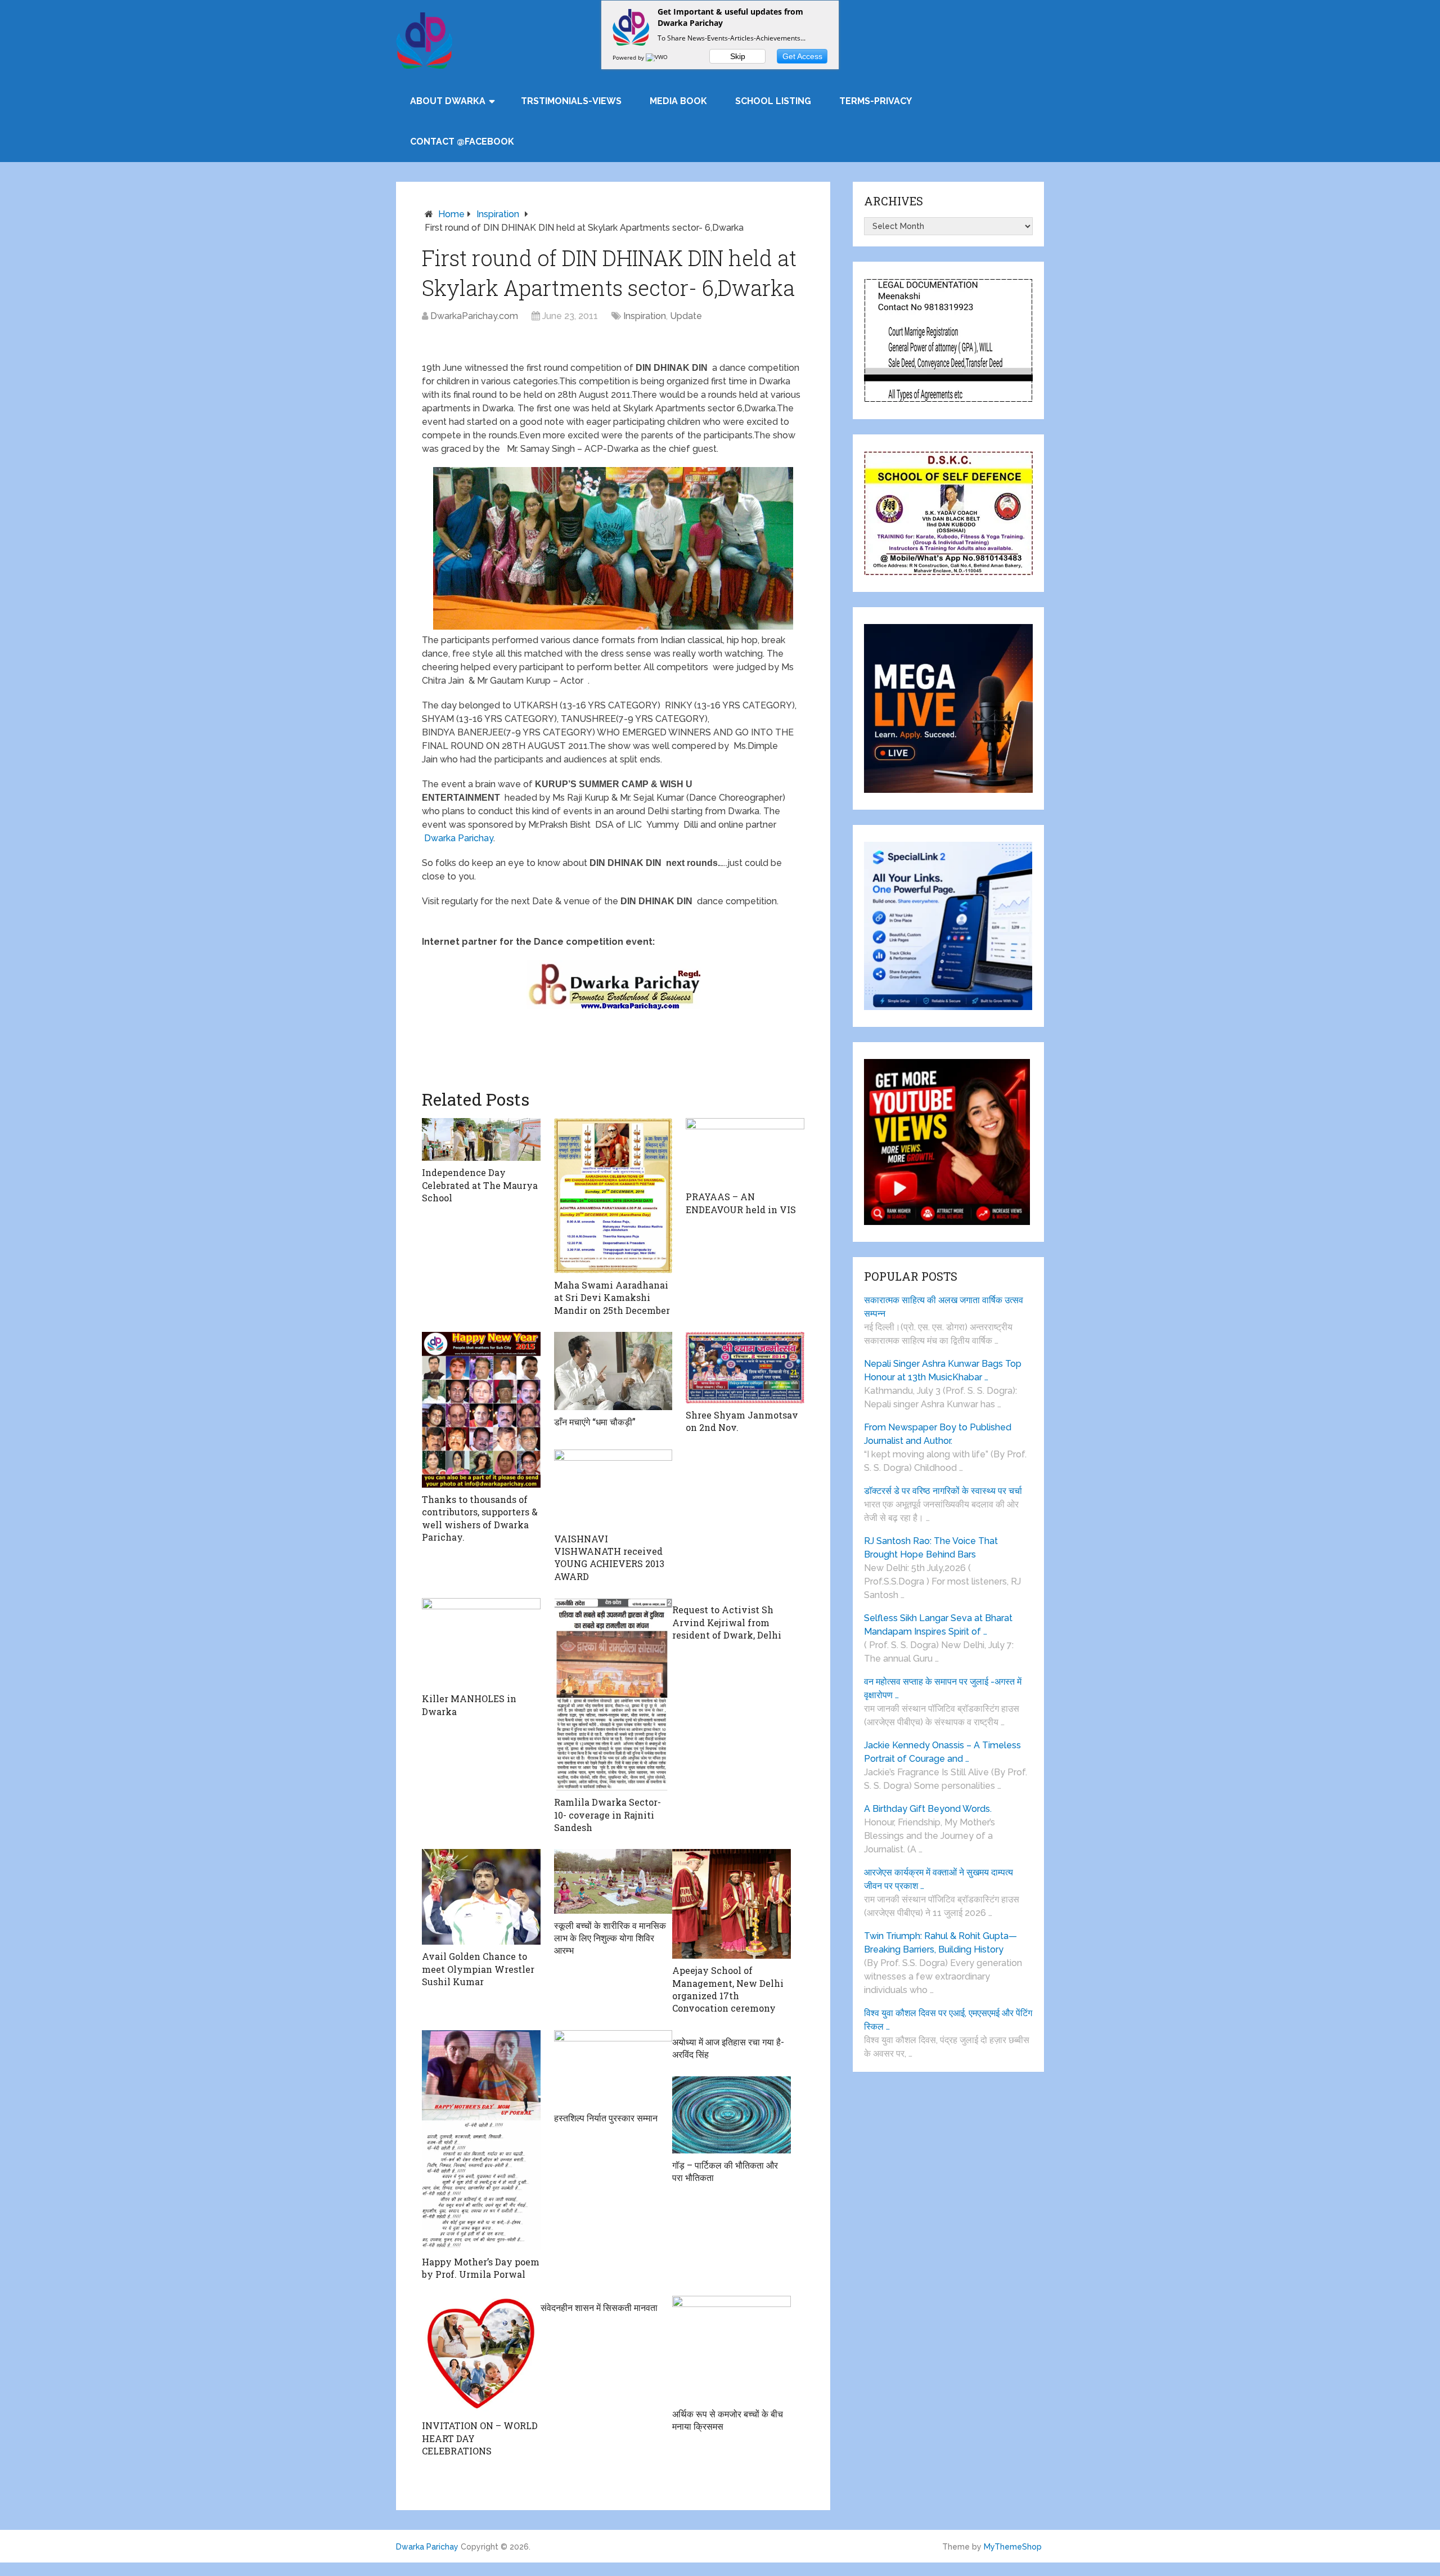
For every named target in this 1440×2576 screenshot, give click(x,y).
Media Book (678, 101)
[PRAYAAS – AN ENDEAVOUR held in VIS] (745, 1152)
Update (686, 316)
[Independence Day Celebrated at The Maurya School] (481, 1139)
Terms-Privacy (876, 101)
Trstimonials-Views (571, 101)
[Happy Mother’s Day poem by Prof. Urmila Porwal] (481, 2140)
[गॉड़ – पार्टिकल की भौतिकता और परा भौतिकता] (732, 2115)
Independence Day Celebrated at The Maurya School (480, 1185)
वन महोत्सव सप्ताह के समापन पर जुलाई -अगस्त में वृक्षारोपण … (943, 1688)
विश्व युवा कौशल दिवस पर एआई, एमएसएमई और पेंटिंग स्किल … (948, 2020)
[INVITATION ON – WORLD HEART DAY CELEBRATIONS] (481, 2355)
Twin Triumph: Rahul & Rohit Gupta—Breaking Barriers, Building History (940, 1943)
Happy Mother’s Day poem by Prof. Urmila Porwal (481, 2268)
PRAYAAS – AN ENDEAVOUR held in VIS (741, 1203)
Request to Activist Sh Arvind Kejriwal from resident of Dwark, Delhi (727, 1622)
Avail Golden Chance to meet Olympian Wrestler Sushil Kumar (478, 1969)
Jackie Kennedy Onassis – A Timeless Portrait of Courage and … (942, 1752)
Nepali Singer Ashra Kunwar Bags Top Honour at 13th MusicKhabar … (943, 1370)
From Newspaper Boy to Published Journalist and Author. (938, 1434)
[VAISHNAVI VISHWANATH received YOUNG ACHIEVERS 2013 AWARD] (613, 1488)
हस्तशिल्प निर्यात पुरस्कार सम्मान (606, 2118)
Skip (738, 56)
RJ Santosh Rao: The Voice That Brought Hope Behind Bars (931, 1548)
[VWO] (658, 57)
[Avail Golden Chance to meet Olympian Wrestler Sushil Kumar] (481, 1897)
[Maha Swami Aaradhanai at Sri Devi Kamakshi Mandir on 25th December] (613, 1196)
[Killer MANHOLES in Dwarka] (481, 1642)
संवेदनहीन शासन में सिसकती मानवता (599, 2307)
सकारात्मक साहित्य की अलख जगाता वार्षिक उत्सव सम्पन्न (944, 1307)
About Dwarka (448, 101)
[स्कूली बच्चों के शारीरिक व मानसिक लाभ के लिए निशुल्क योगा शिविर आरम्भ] (613, 1881)
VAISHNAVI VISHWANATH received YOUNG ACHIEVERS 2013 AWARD (609, 1558)
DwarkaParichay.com (474, 316)
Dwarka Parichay (459, 838)
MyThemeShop (1013, 2547)
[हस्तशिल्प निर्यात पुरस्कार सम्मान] (613, 2068)
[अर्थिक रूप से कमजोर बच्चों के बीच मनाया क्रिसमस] (732, 2349)
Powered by (629, 57)
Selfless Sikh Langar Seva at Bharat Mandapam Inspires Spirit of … (938, 1625)
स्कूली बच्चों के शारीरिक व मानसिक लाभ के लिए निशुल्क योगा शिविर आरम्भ (610, 1938)
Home (451, 214)
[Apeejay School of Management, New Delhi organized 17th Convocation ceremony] (732, 1904)
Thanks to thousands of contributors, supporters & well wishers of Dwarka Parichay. (480, 1518)
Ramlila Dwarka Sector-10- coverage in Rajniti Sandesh (607, 1815)
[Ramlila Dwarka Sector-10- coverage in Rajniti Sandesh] (613, 1694)
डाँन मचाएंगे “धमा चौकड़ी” (595, 1422)
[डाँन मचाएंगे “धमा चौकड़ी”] (613, 1371)
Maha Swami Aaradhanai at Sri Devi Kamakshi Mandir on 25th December (612, 1298)
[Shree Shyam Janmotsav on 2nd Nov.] (745, 1368)
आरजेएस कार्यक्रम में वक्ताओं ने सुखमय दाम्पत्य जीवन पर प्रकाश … (939, 1879)
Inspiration (498, 214)
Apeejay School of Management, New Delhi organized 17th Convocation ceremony (728, 1989)
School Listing (773, 101)
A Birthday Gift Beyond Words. (928, 1809)
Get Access (802, 56)
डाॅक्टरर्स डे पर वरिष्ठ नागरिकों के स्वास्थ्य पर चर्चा (943, 1491)
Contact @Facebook (462, 142)
